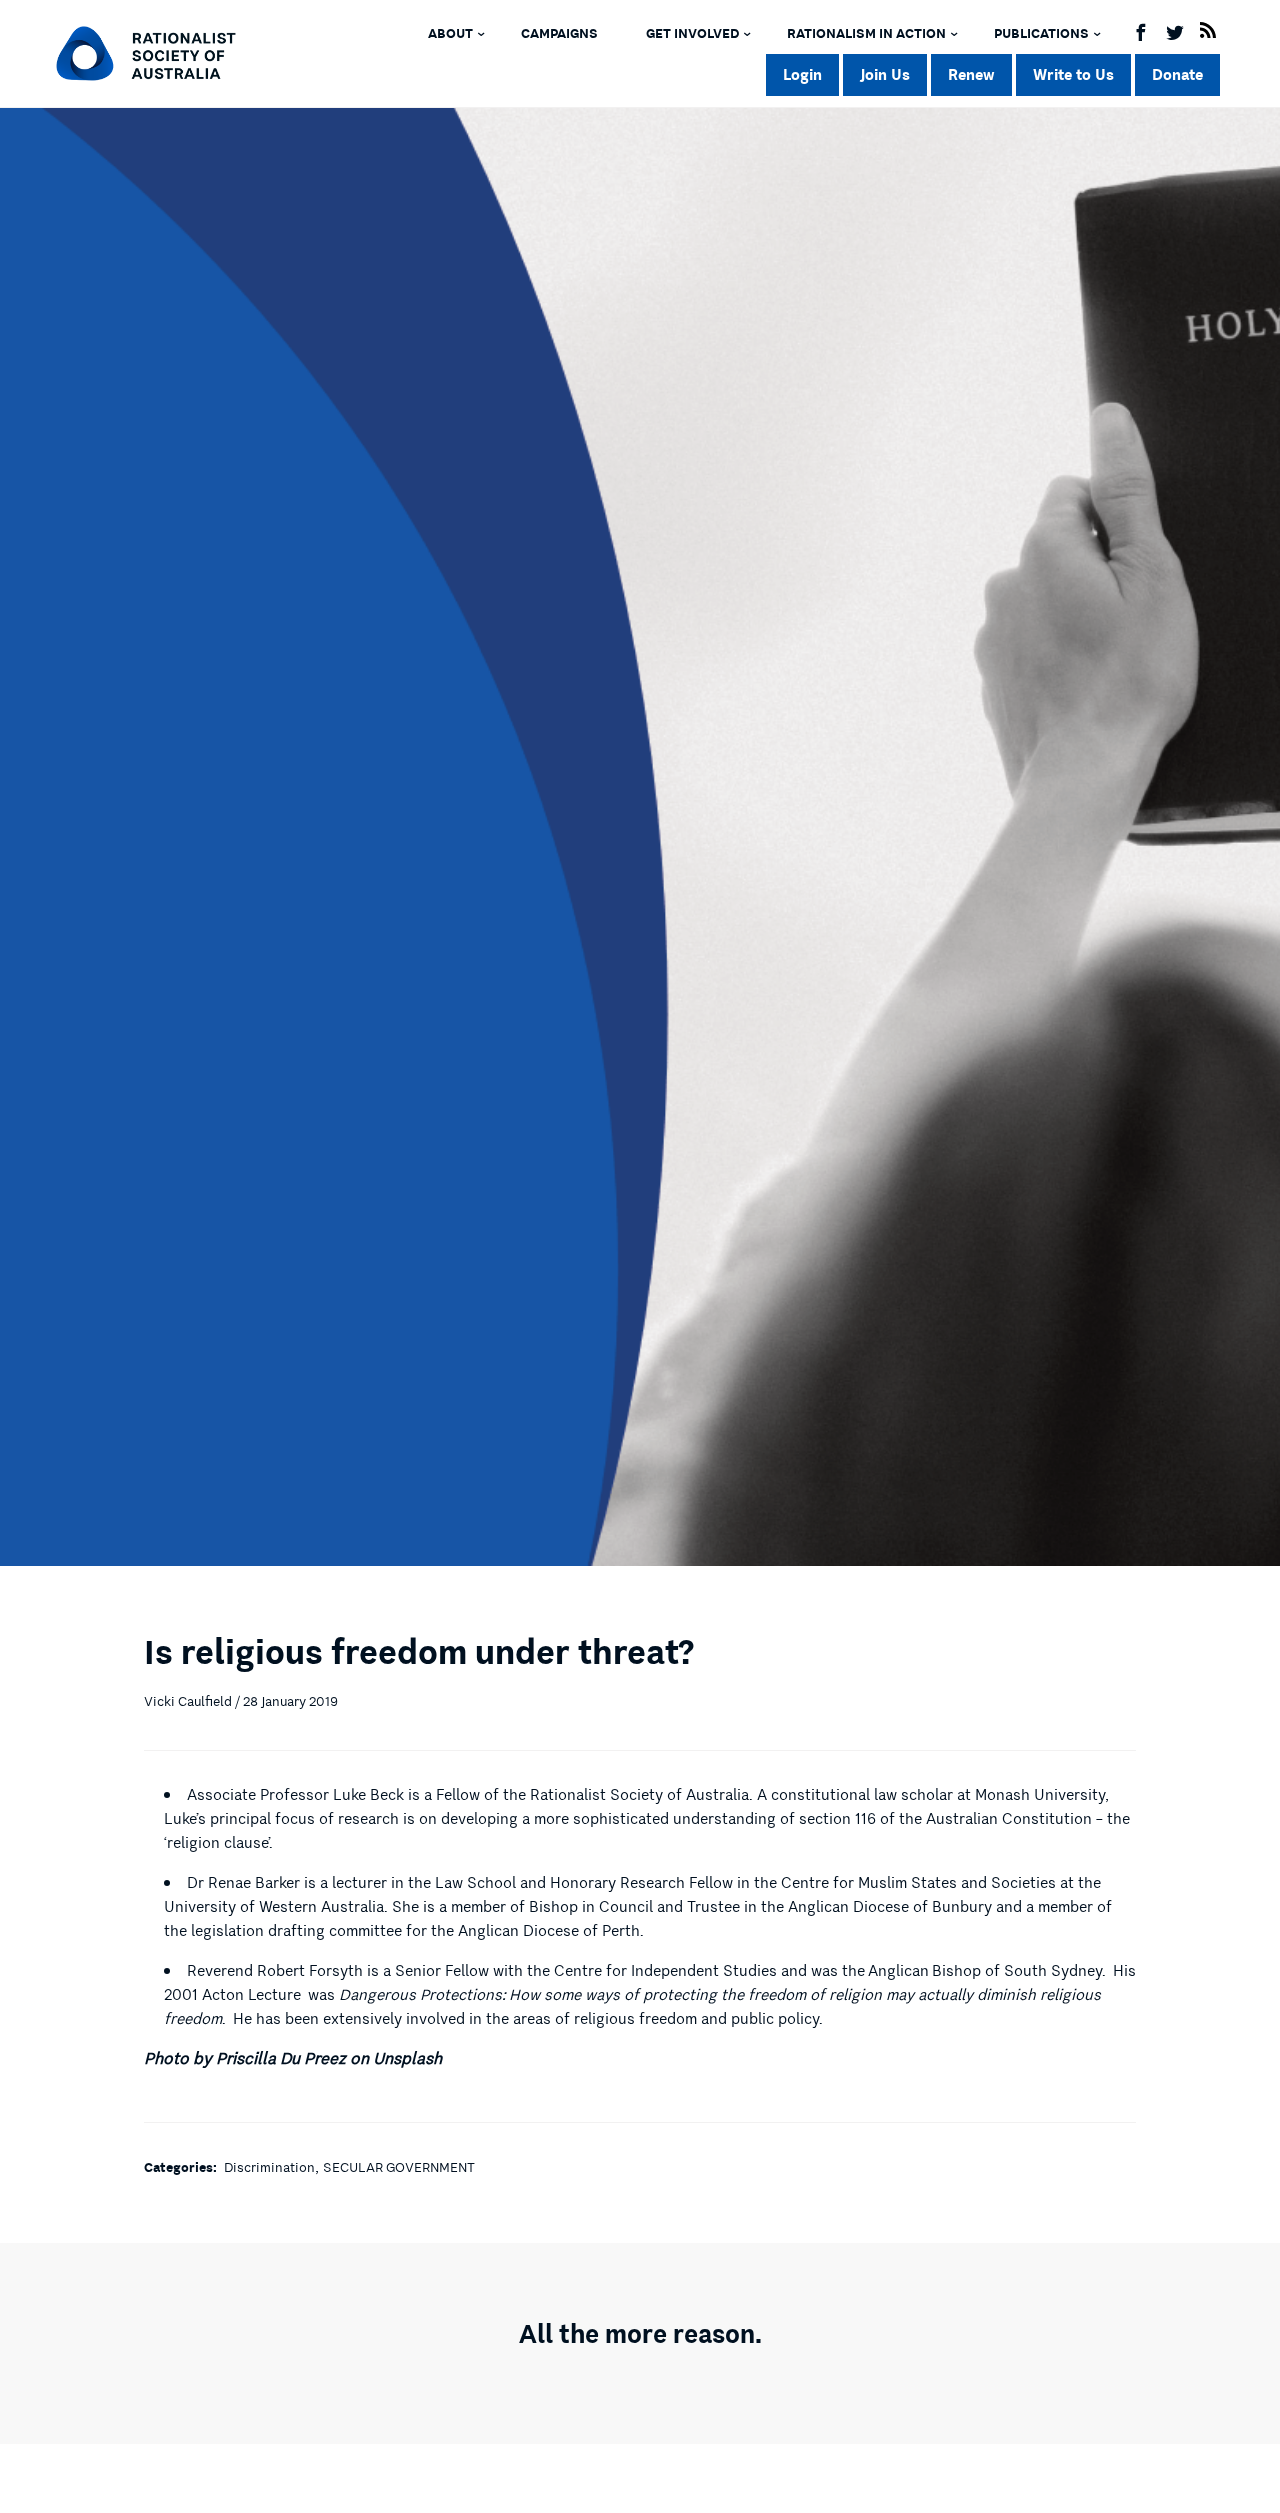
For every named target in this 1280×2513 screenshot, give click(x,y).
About (450, 34)
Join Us (885, 74)
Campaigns (559, 34)
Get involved (692, 34)
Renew (971, 74)
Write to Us (1073, 74)
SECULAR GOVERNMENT (399, 2167)
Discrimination (269, 2167)
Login (802, 74)
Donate (1177, 74)
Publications (1041, 34)
